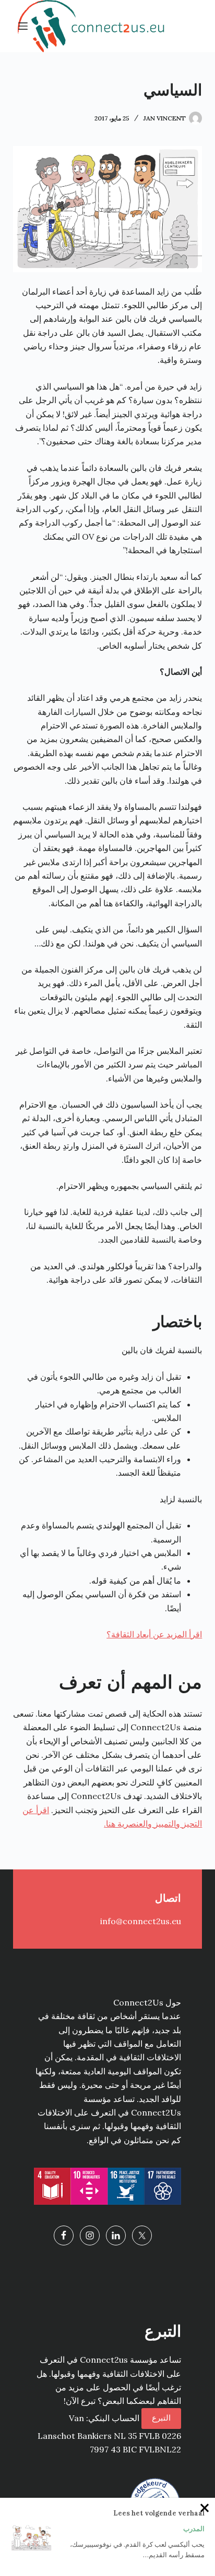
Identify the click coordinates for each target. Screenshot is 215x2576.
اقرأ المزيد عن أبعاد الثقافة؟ (154, 1634)
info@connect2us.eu (141, 1921)
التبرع (161, 2418)
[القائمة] (23, 26)
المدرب (194, 2529)
